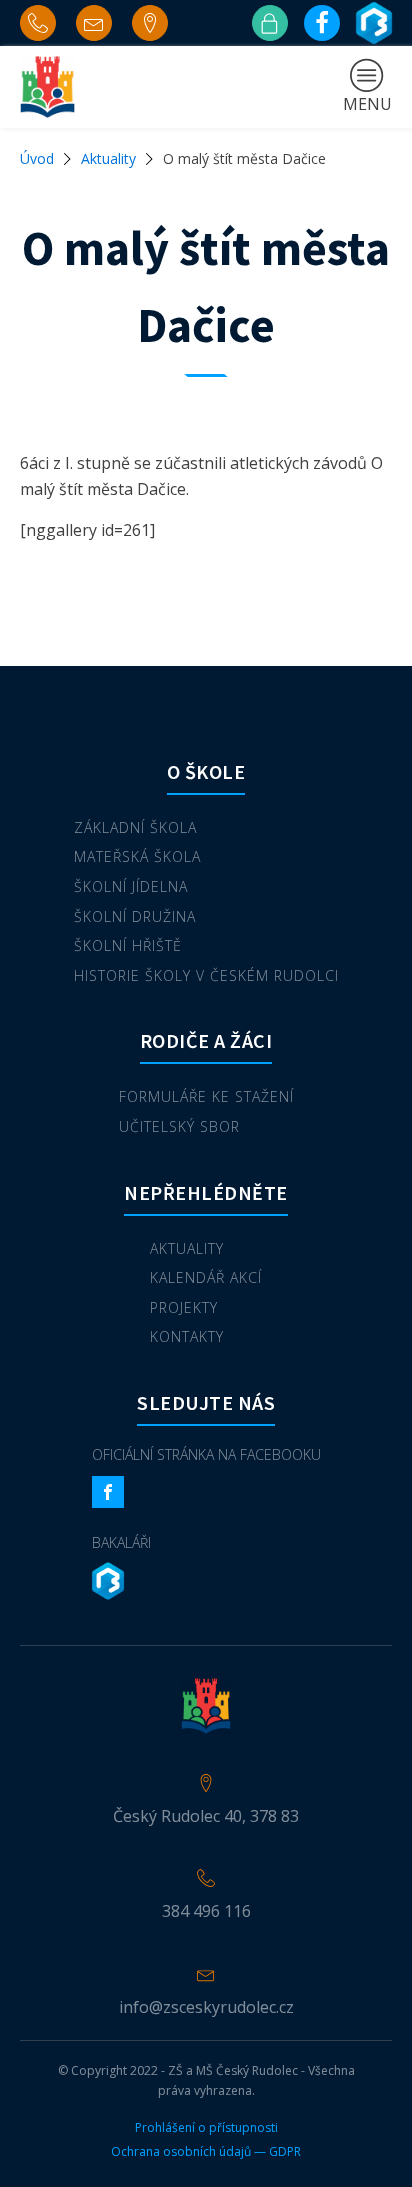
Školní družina (135, 916)
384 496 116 (206, 1911)
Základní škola (135, 827)
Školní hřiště (128, 945)
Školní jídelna (131, 886)
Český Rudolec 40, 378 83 (206, 1816)
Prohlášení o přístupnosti (206, 2128)
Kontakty (187, 1336)
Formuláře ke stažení (206, 1096)
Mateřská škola (137, 856)
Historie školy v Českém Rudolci (206, 975)
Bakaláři (121, 1542)
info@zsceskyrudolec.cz (206, 2007)
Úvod (37, 158)
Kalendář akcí (206, 1277)
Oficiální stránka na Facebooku (206, 1454)
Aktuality (108, 158)
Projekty (184, 1307)
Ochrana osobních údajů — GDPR (206, 2152)
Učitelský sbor (179, 1126)
